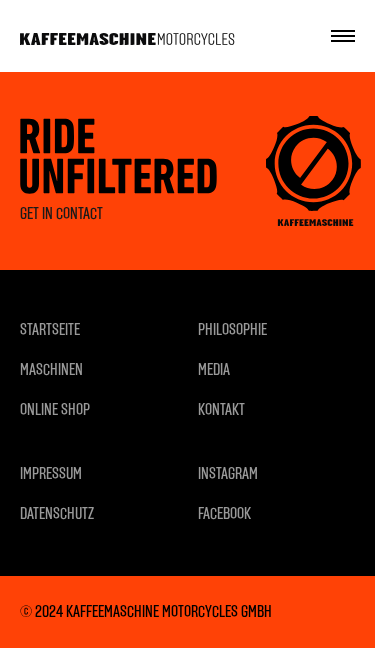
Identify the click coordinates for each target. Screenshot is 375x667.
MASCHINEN (51, 369)
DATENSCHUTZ (57, 513)
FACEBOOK (224, 513)
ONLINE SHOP (55, 409)
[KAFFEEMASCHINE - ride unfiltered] (127, 36)
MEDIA (214, 369)
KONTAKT (221, 409)
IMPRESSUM (51, 473)
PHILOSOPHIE (232, 329)
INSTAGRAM (228, 473)
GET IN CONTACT (61, 213)
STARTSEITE (50, 329)
